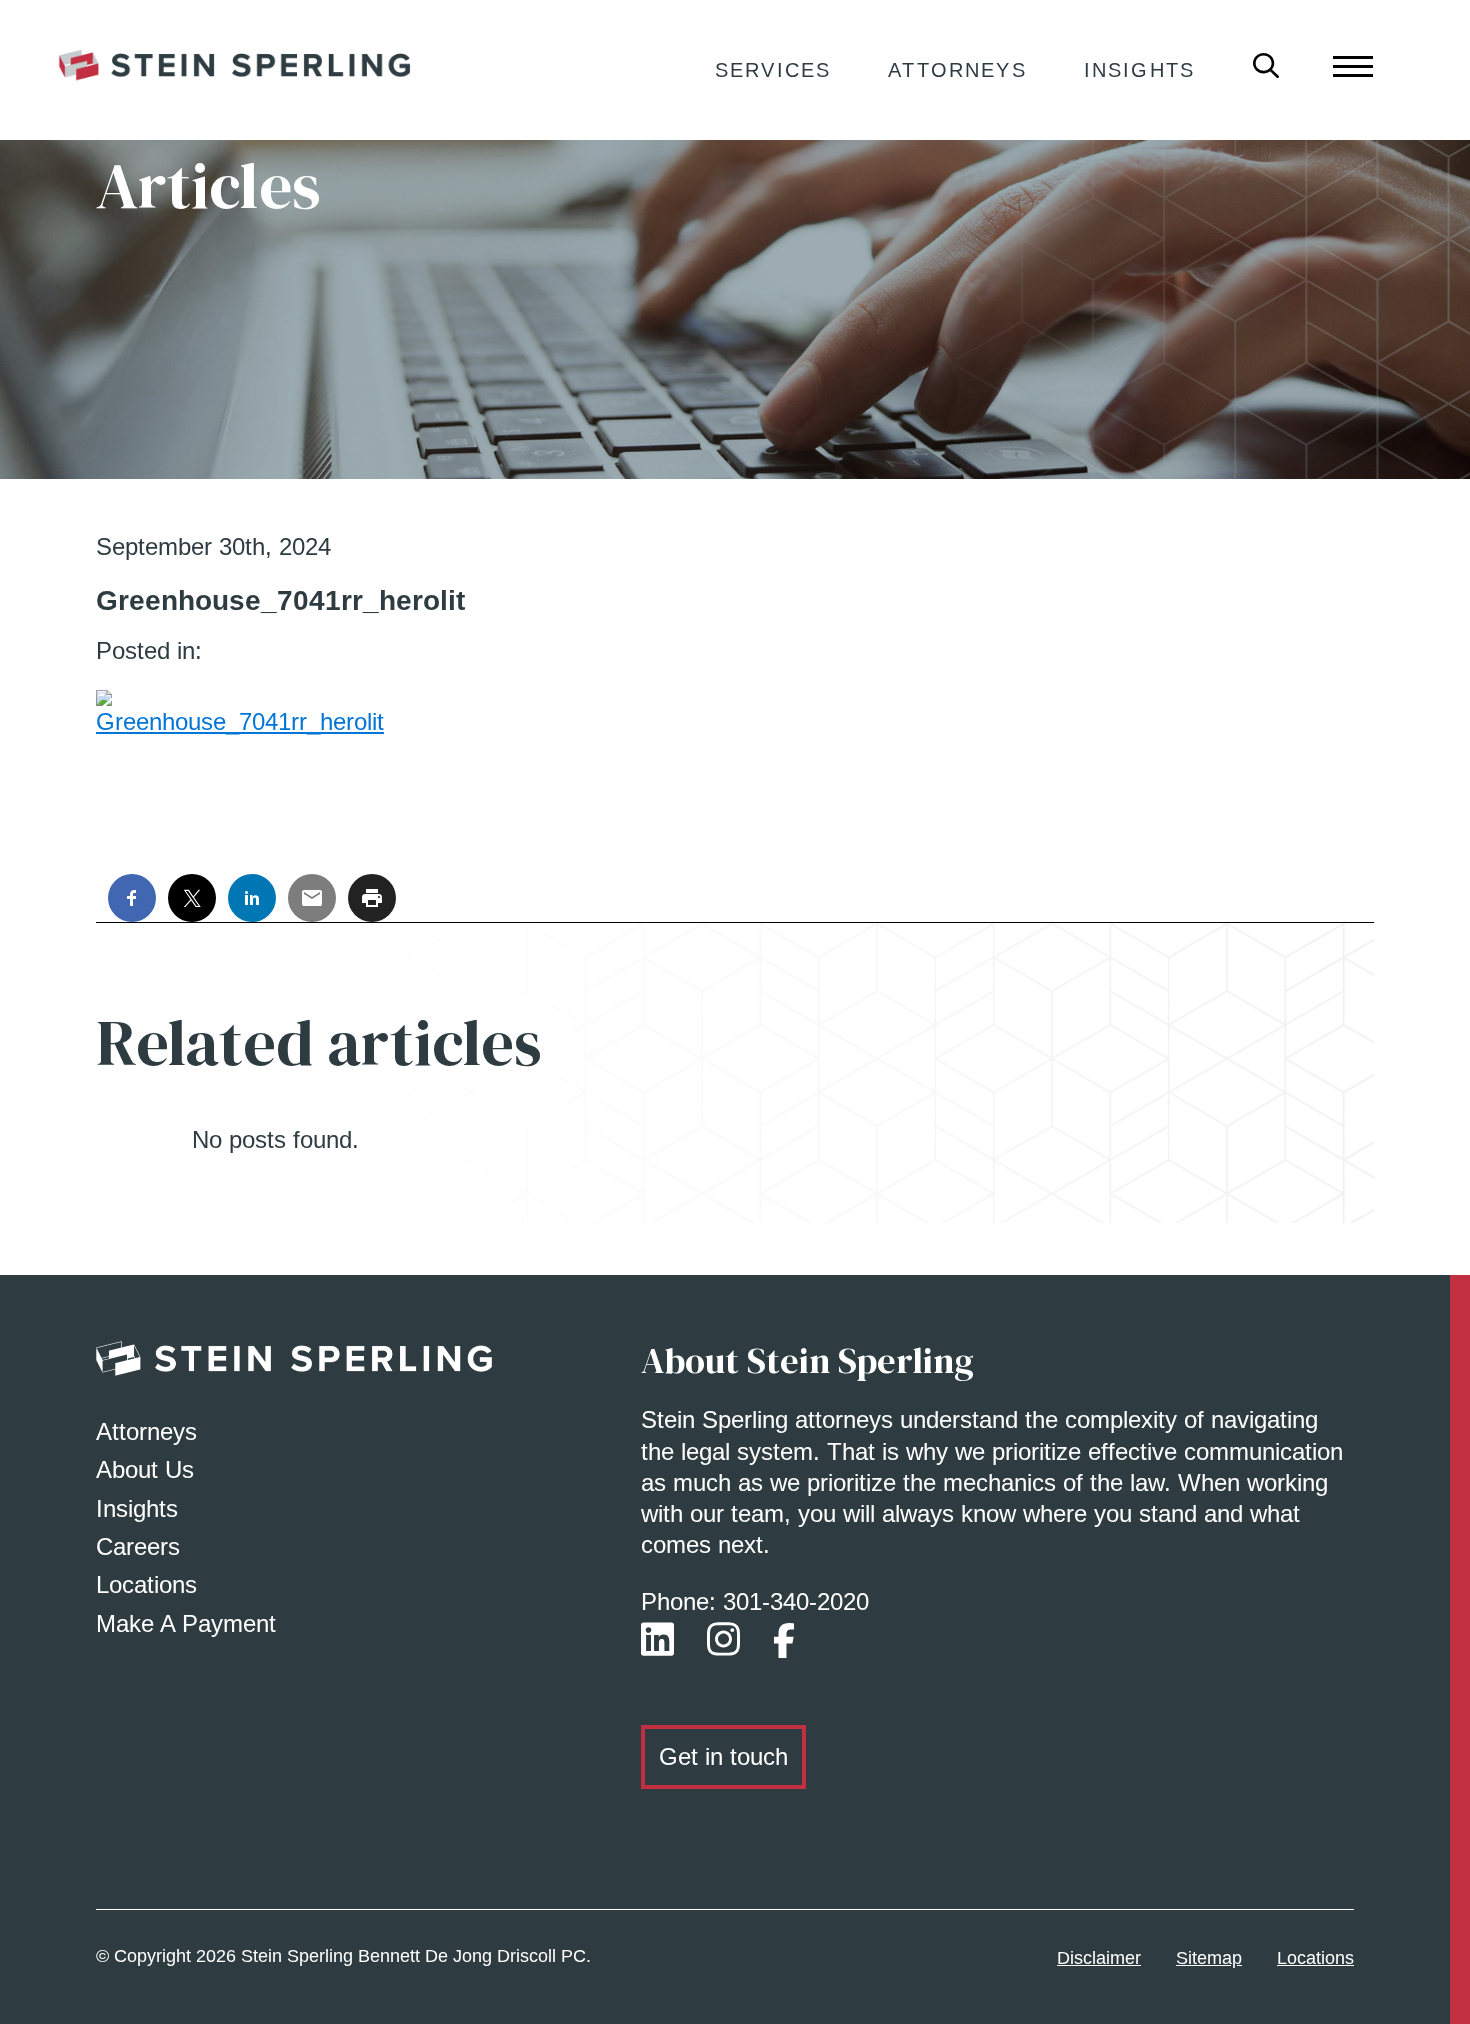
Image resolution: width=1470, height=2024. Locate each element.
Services (773, 70)
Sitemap (1209, 1958)
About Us (145, 1469)
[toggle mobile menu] (1353, 65)
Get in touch (723, 1756)
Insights (1139, 70)
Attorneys (957, 70)
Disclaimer (1099, 1958)
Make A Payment (186, 1623)
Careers (138, 1546)
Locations (146, 1584)
